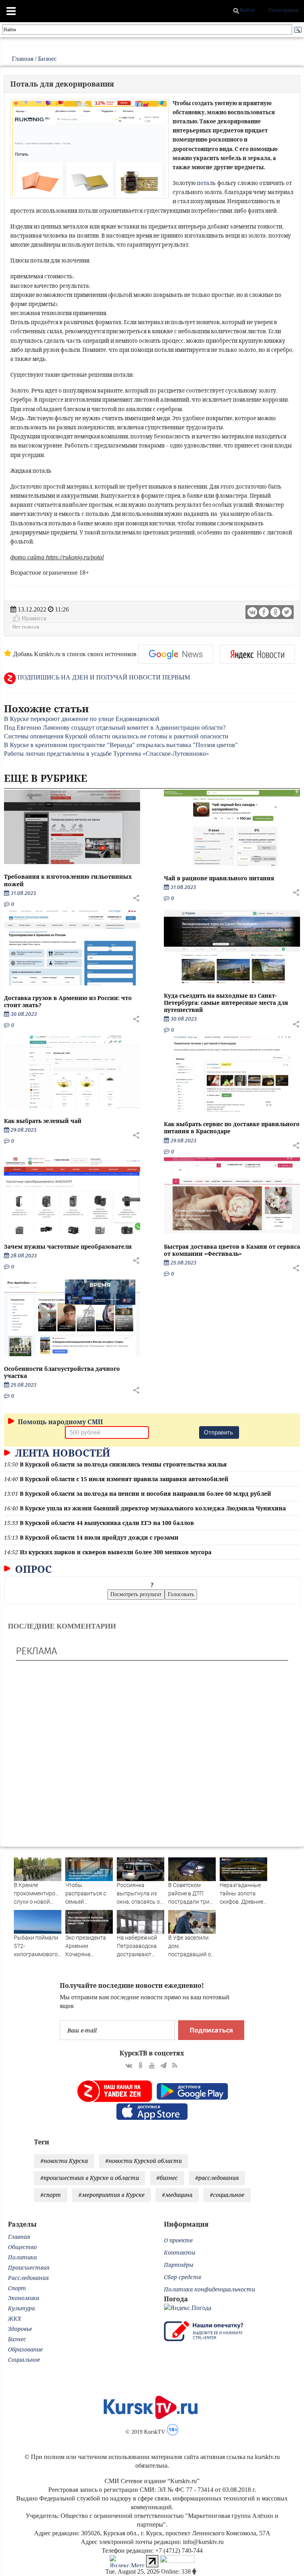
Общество (22, 2247)
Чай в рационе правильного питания (219, 878)
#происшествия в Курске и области (90, 2178)
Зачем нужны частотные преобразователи (68, 1246)
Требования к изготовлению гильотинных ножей (68, 880)
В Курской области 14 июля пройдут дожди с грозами (99, 1537)
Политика (22, 2257)
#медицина (177, 2195)
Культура (21, 2308)
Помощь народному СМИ (60, 1422)
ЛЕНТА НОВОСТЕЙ (61, 1453)
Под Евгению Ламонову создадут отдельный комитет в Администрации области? (115, 728)
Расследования (28, 2278)
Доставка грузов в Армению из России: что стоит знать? (68, 1001)
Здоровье (20, 2329)
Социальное (24, 2360)
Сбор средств (182, 2277)
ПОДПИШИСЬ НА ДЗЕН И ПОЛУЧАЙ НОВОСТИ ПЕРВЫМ (103, 677)
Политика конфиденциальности (209, 2289)
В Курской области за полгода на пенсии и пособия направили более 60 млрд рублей (145, 1494)
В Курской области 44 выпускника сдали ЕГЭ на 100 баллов (107, 1523)
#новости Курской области (143, 2161)
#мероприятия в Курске (111, 2195)
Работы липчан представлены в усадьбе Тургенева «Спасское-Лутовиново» (106, 754)
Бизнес (47, 59)
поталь (206, 183)
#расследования (217, 2178)
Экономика (24, 2298)
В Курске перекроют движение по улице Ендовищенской (82, 719)
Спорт (17, 2288)
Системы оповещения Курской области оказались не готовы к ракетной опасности (116, 736)
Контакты (180, 2252)
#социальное (227, 2195)
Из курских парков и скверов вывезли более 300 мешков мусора (116, 1552)
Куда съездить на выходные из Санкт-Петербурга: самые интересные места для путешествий (226, 1003)
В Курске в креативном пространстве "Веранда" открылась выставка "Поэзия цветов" (121, 745)
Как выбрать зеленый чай (43, 1121)
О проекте (178, 2240)
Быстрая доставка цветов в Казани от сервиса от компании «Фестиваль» (232, 1250)
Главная (23, 59)
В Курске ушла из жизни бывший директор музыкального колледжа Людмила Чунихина (153, 1508)
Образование (25, 2349)
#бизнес (167, 2178)
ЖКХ (14, 2318)
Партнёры (179, 2265)
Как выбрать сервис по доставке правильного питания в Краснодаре (232, 1128)
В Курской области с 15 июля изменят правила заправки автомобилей (124, 1479)
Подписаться (211, 2030)
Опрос (32, 1569)
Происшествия (29, 2267)
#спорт (51, 2195)
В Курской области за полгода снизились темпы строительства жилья (123, 1464)
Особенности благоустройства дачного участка (62, 1372)
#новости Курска (64, 2161)
